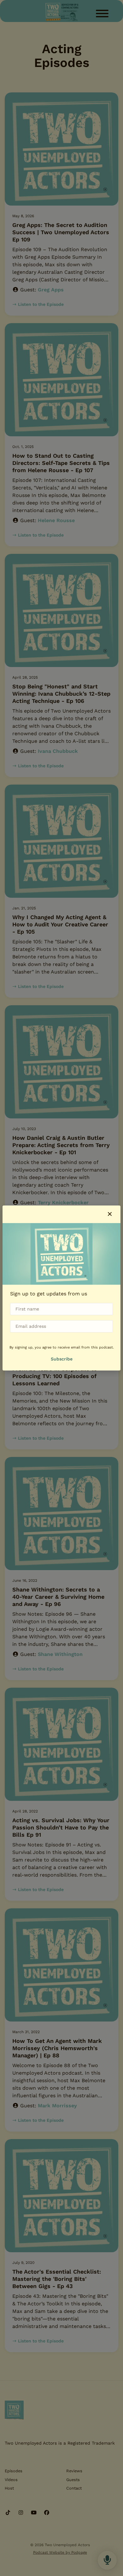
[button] (110, 1214)
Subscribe (62, 1359)
